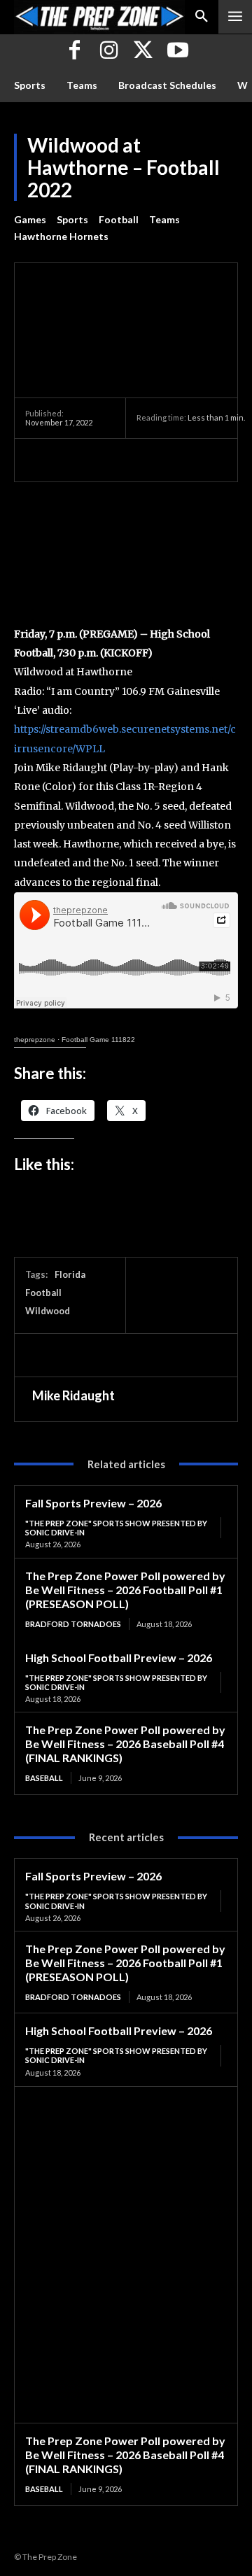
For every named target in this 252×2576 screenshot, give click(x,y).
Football (119, 219)
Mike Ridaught (73, 1395)
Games (30, 219)
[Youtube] (177, 51)
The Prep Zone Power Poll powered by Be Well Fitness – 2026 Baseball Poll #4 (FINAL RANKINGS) (125, 1744)
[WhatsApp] (136, 460)
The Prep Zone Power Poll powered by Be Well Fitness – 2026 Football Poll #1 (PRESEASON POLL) (125, 1590)
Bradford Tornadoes (73, 1624)
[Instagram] (109, 51)
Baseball (44, 1778)
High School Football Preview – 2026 (119, 1657)
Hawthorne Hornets (61, 236)
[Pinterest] (104, 460)
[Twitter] (143, 51)
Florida (70, 1274)
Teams (164, 219)
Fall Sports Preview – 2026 (93, 1503)
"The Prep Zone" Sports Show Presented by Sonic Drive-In (116, 1528)
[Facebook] (75, 51)
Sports (72, 219)
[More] (169, 460)
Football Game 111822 (98, 1040)
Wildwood (48, 1311)
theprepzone (35, 1040)
